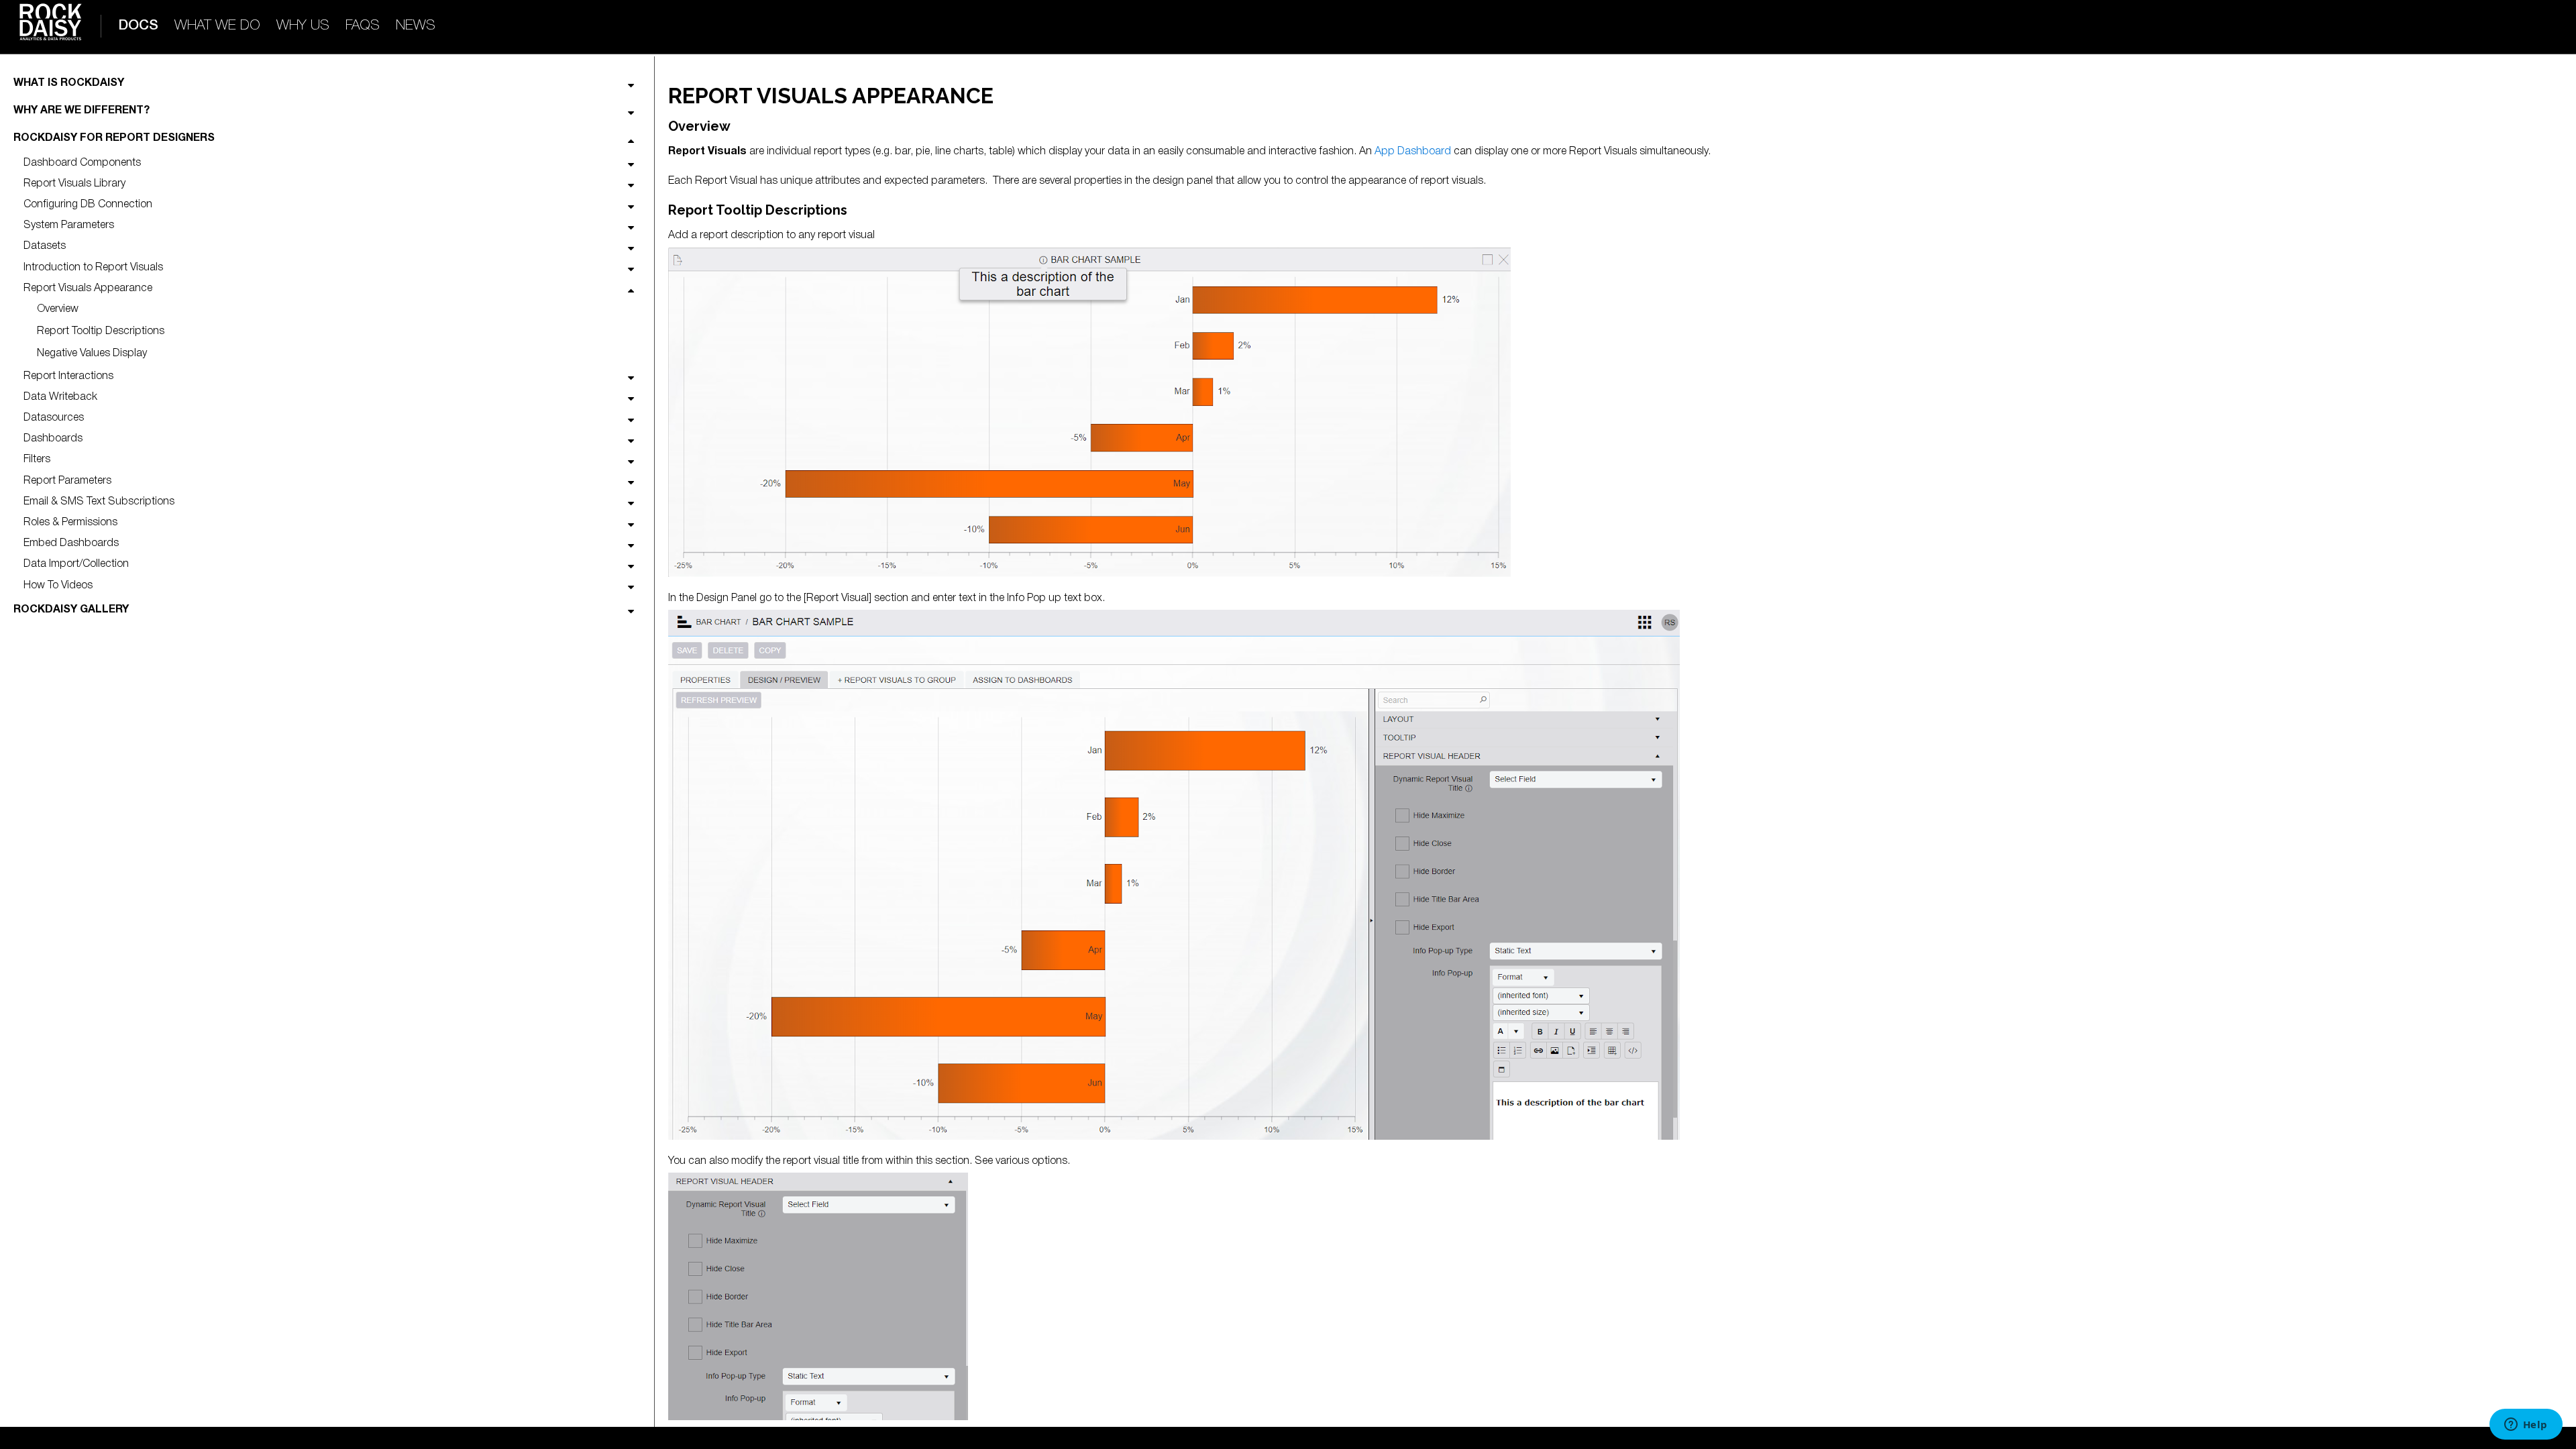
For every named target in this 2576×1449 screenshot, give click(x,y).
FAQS (363, 26)
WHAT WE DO (217, 26)
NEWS (416, 26)
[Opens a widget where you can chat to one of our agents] (2526, 1426)
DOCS (138, 26)
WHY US (303, 26)
